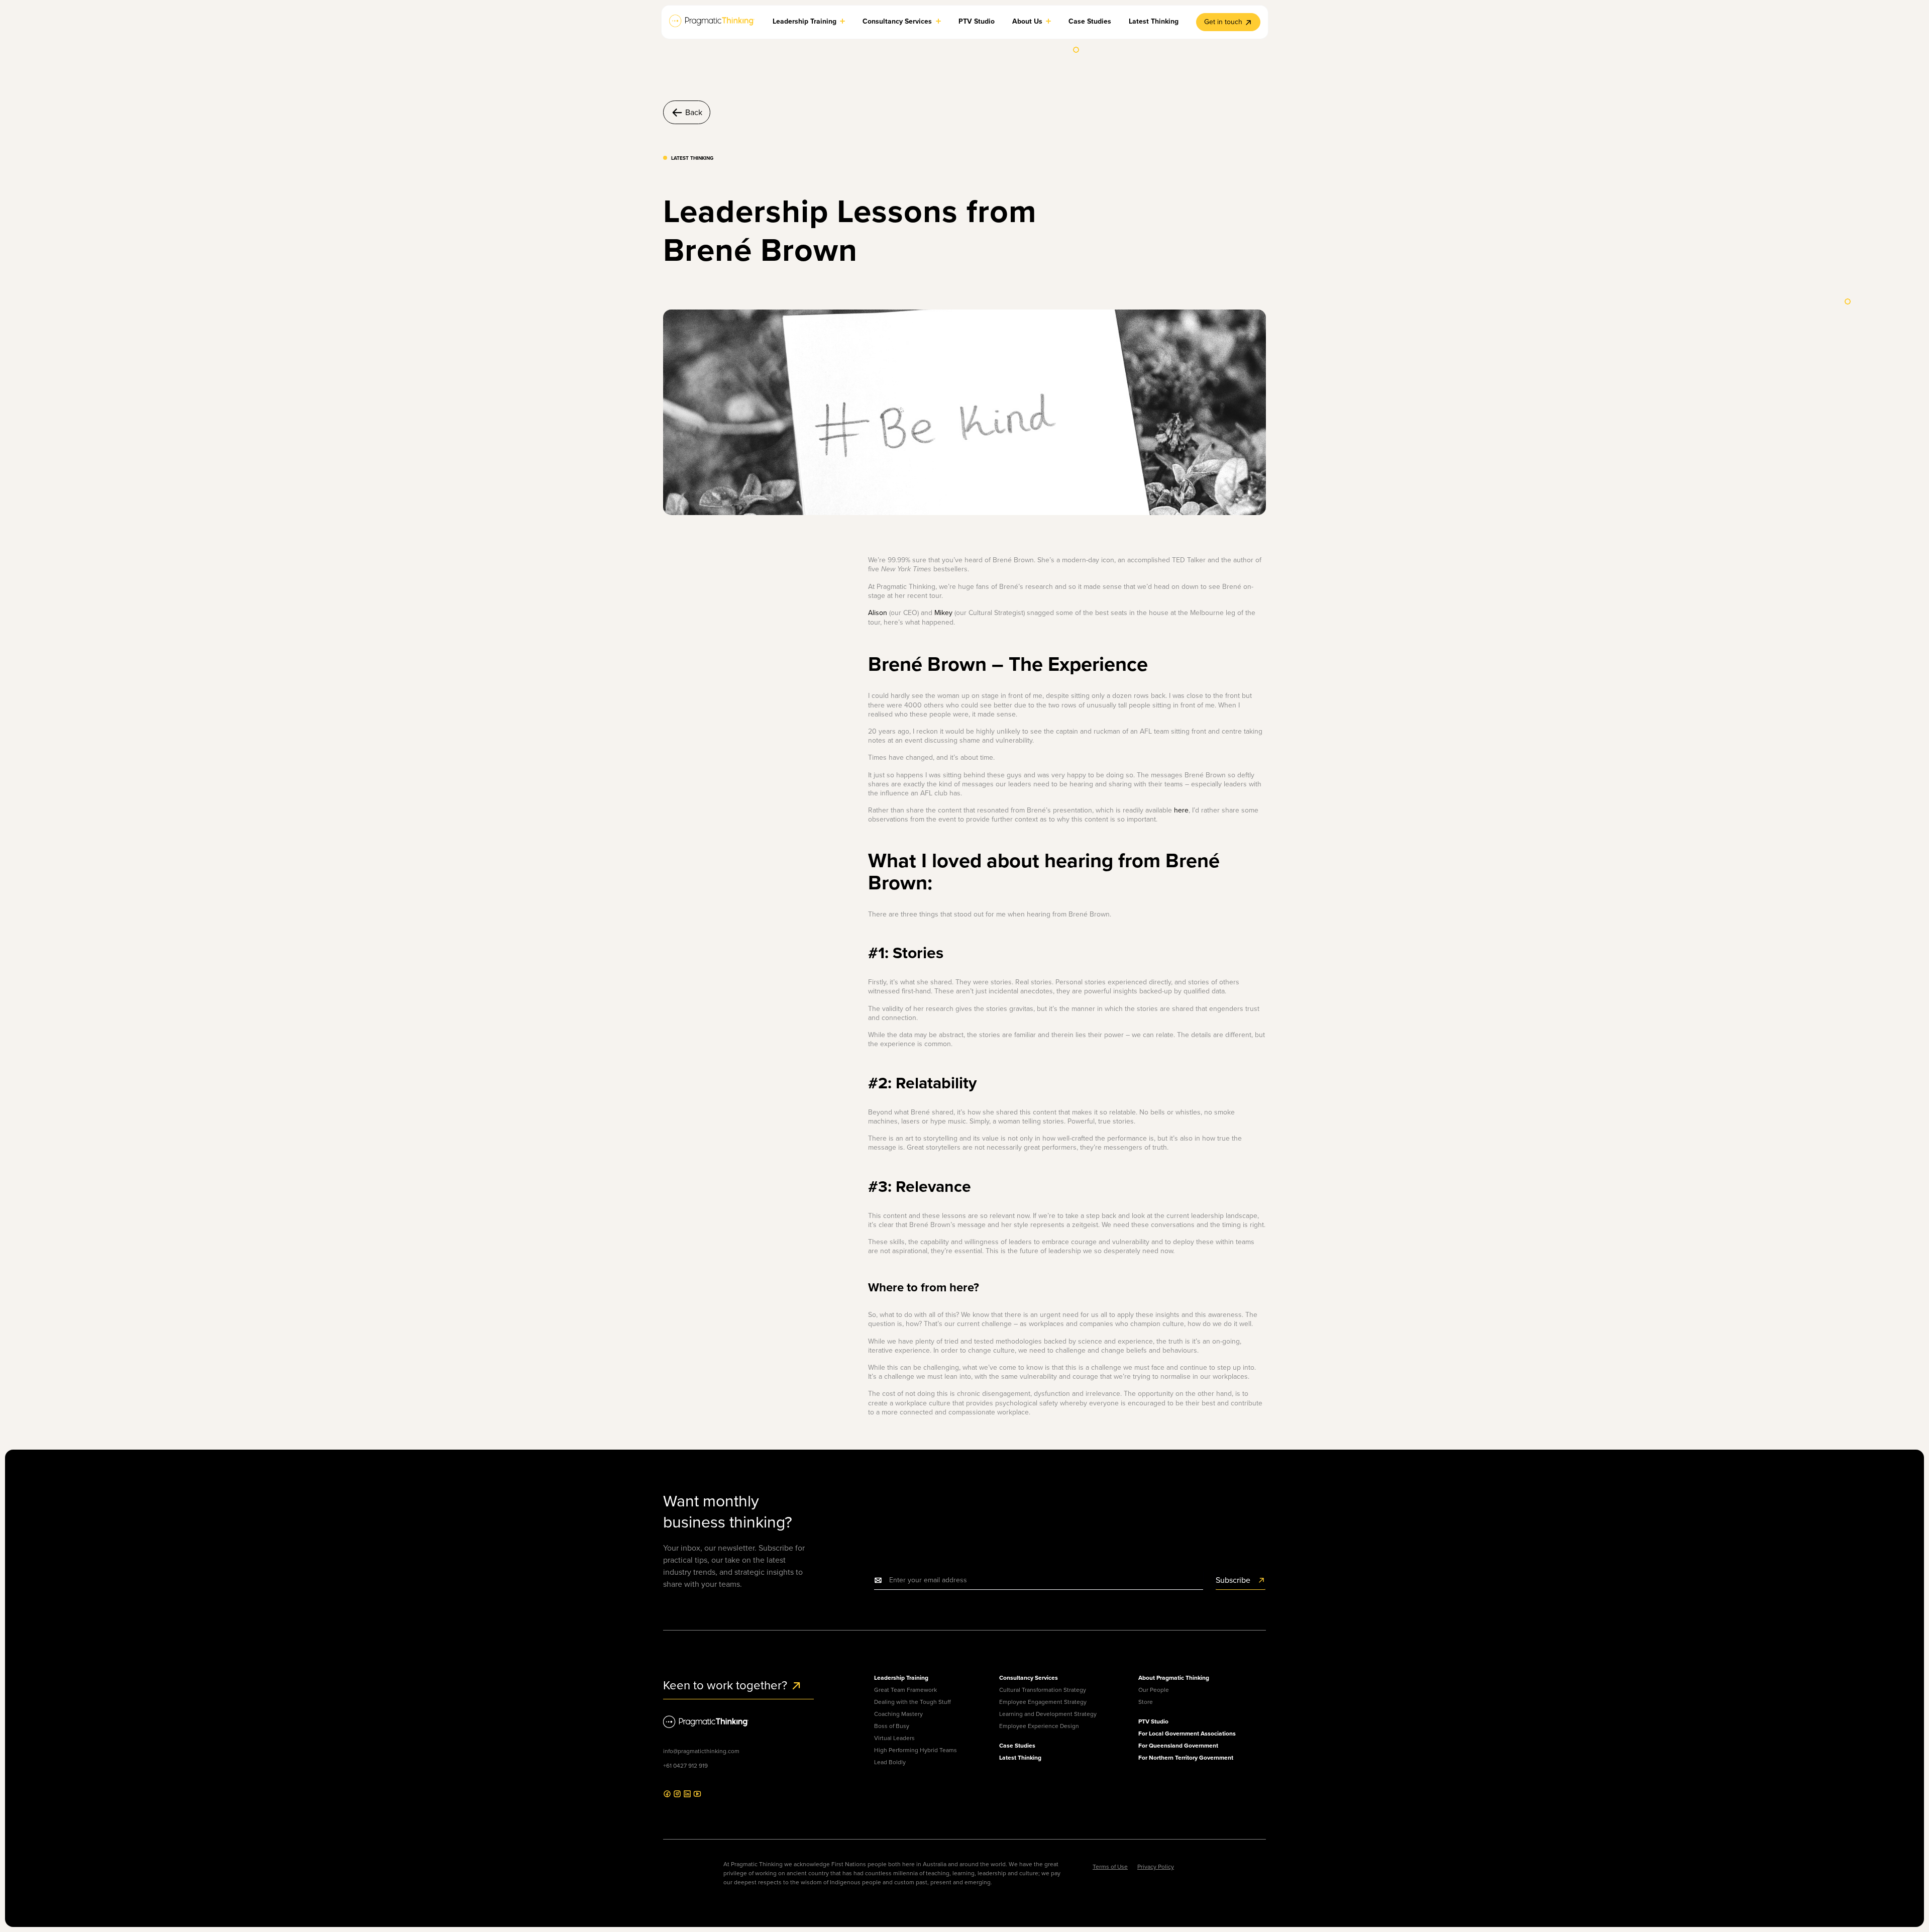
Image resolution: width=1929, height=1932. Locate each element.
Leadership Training (901, 1677)
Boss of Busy (892, 1726)
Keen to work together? (727, 1685)
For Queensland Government (1178, 1745)
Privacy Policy (1156, 1866)
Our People (1154, 1690)
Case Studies (1017, 1745)
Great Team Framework (905, 1690)
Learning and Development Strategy (1048, 1714)
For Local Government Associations (1187, 1733)
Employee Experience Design (1039, 1726)
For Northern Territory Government (1186, 1757)
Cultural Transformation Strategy (1043, 1690)
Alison (878, 613)
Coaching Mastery (898, 1714)
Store (1146, 1702)
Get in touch (1223, 22)
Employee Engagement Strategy (1043, 1702)
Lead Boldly (890, 1762)
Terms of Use (1110, 1866)
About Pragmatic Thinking (1174, 1677)
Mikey (943, 613)
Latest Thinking (1020, 1757)
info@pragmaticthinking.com (701, 1751)
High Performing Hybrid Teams (916, 1750)
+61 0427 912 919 (685, 1765)
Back (694, 112)
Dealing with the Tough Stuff (913, 1702)
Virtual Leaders (894, 1738)
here (1181, 810)
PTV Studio (1153, 1721)
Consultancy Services (1029, 1677)
